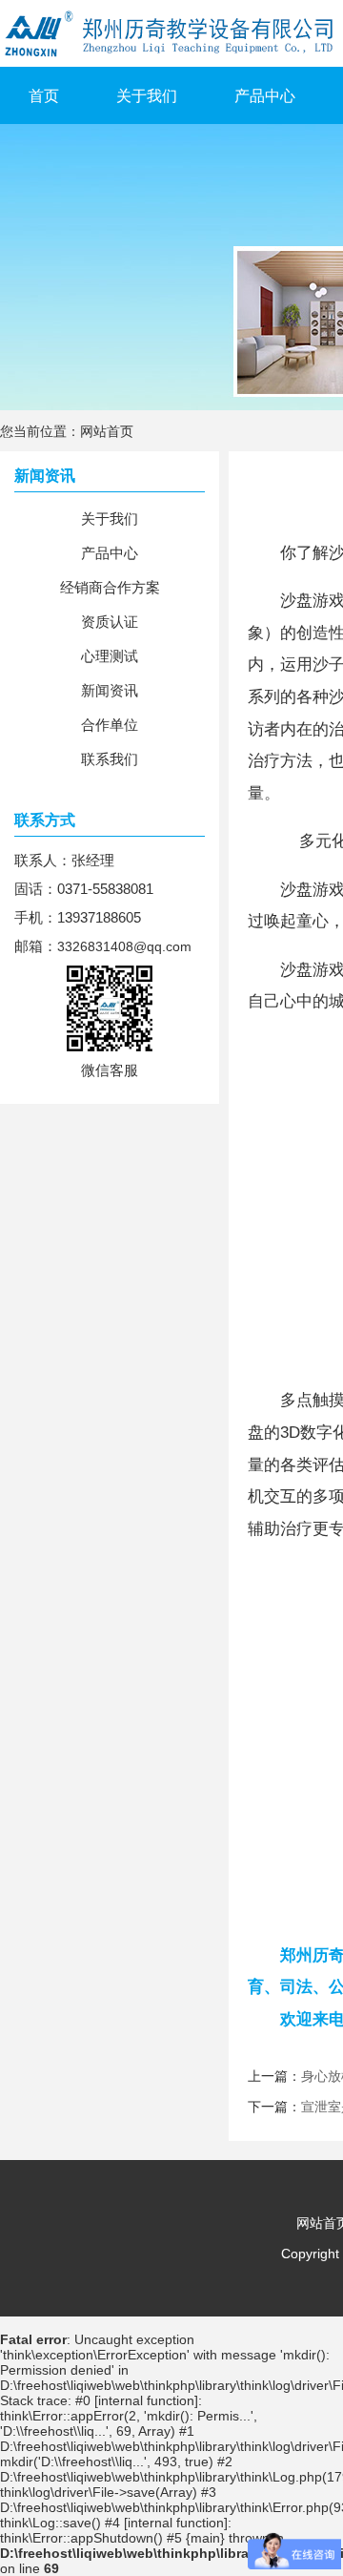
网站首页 (107, 431)
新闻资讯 (110, 690)
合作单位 (110, 725)
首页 (44, 96)
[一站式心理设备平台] (2, 132)
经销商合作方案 (110, 587)
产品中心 (265, 96)
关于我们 (147, 96)
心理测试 (110, 656)
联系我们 (110, 759)
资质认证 (110, 622)
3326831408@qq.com (124, 946)
